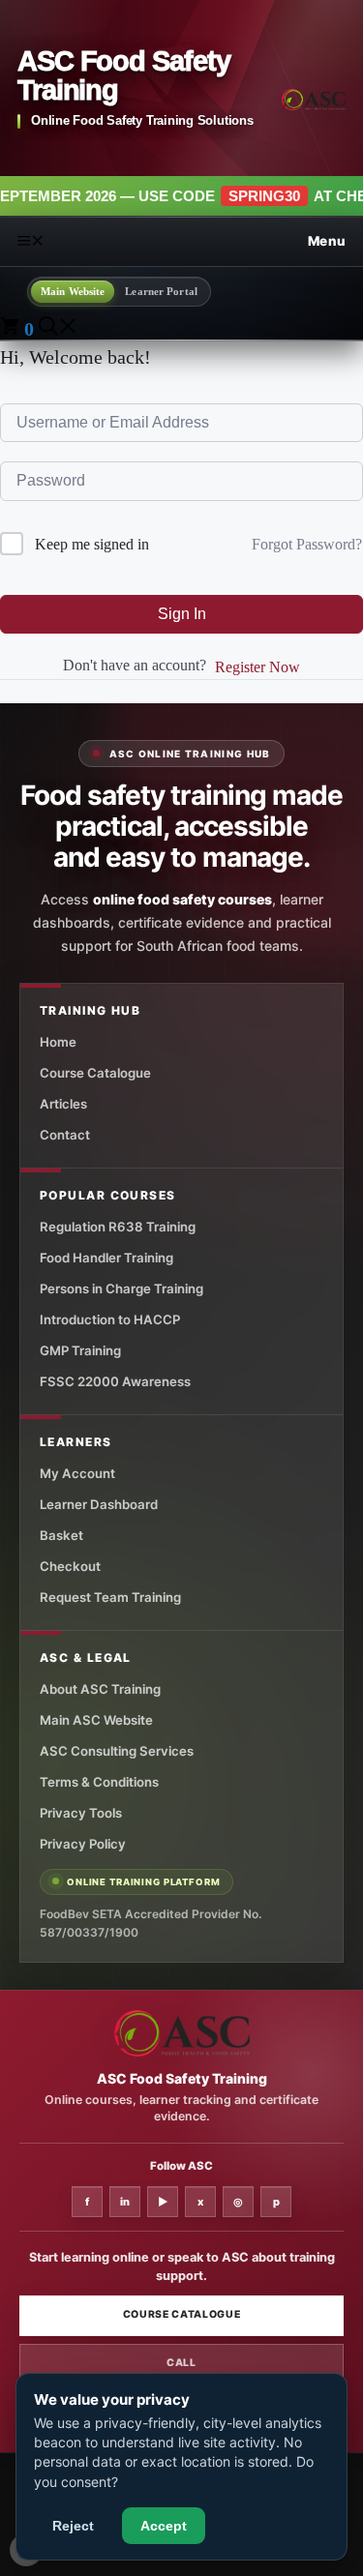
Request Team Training (110, 1597)
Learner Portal (161, 291)
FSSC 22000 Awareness (115, 1381)
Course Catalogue (95, 1073)
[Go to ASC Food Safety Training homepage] (314, 100)
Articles (63, 1104)
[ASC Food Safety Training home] (182, 2033)
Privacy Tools (81, 1813)
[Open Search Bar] (58, 329)
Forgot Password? (307, 544)
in (125, 2202)
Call (181, 2363)
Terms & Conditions (99, 1782)
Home (58, 1042)
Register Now (257, 667)
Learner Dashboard (99, 1504)
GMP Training (80, 1350)
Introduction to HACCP (110, 1319)
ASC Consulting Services (117, 1751)
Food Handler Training (106, 1258)
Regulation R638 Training (118, 1227)
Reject (73, 2526)
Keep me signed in (92, 544)
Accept (164, 2526)
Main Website (73, 291)
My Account (77, 1473)
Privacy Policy (83, 1844)
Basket (61, 1535)
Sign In (182, 614)
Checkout (70, 1566)
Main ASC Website (96, 1720)
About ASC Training (100, 1689)
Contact (65, 1135)
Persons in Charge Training (121, 1288)
